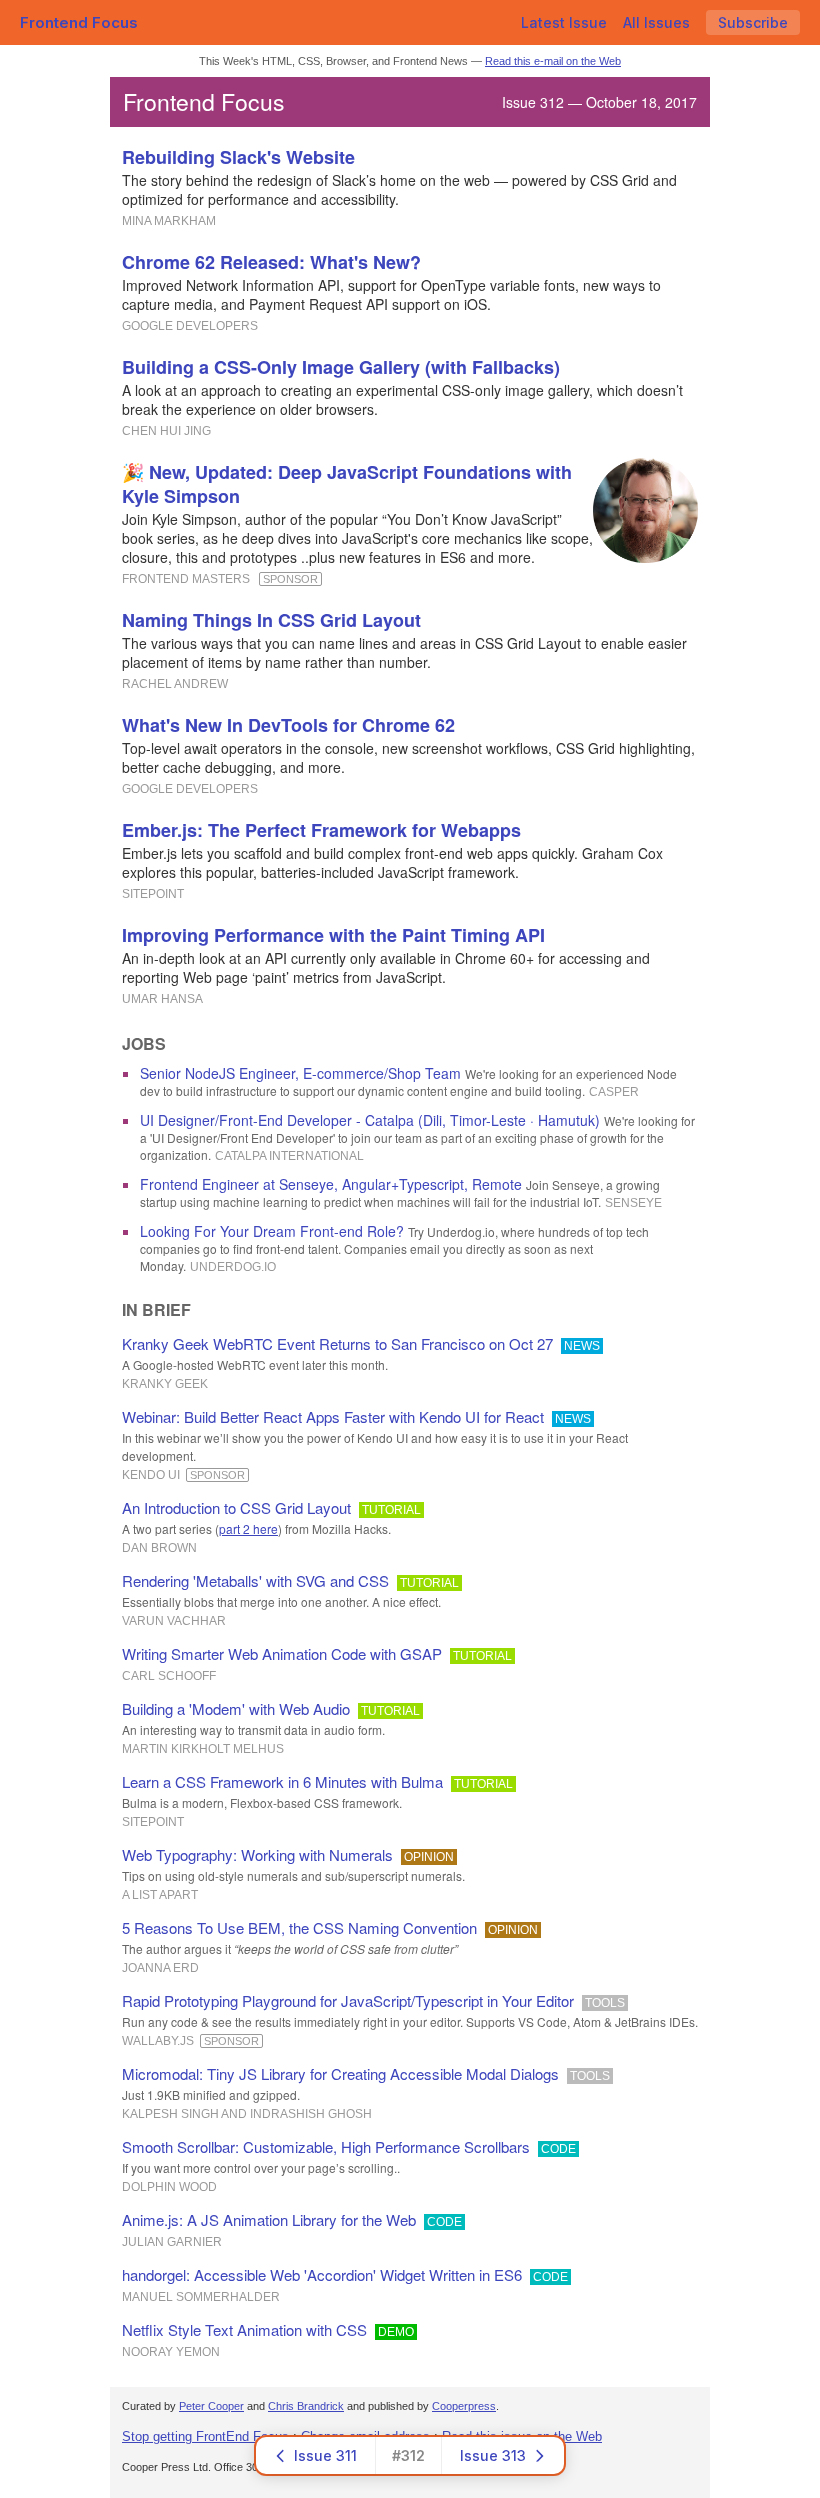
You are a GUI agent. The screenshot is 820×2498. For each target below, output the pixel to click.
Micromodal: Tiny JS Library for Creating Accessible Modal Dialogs (340, 2073)
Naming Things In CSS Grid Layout (271, 620)
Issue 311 (325, 2455)
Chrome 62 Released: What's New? (271, 262)
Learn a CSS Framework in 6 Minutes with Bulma (282, 1781)
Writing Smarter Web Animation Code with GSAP (282, 1653)
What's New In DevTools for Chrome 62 (288, 725)
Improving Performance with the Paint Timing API (333, 935)
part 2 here (248, 1528)
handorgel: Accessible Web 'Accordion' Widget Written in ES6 (322, 2274)
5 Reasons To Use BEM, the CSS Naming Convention (299, 1927)
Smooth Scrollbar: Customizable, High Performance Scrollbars (326, 2146)
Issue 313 (493, 2455)
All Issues (656, 22)
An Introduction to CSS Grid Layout (236, 1507)
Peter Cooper (211, 2406)
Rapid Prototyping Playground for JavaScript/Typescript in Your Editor (348, 2000)
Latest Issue (564, 22)
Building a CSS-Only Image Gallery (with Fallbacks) (341, 367)
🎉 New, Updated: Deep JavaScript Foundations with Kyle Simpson (347, 484)
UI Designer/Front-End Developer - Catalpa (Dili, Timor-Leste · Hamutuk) (370, 1120)
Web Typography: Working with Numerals (257, 1854)
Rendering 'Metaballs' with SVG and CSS (255, 1580)
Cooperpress (464, 2406)
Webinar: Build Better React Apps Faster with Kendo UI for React (333, 1416)
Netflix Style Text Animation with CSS (244, 2329)
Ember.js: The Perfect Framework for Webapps (321, 830)
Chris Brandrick (306, 2406)
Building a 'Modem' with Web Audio (236, 1708)
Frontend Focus (79, 22)
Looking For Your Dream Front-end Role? (272, 1231)
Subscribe (753, 22)
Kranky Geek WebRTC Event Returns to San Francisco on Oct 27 (337, 1343)
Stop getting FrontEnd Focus (205, 2436)
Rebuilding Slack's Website (238, 157)
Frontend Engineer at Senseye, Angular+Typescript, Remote (331, 1184)
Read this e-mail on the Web (553, 61)
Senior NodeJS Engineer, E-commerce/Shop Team (300, 1073)
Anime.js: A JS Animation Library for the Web (269, 2219)
